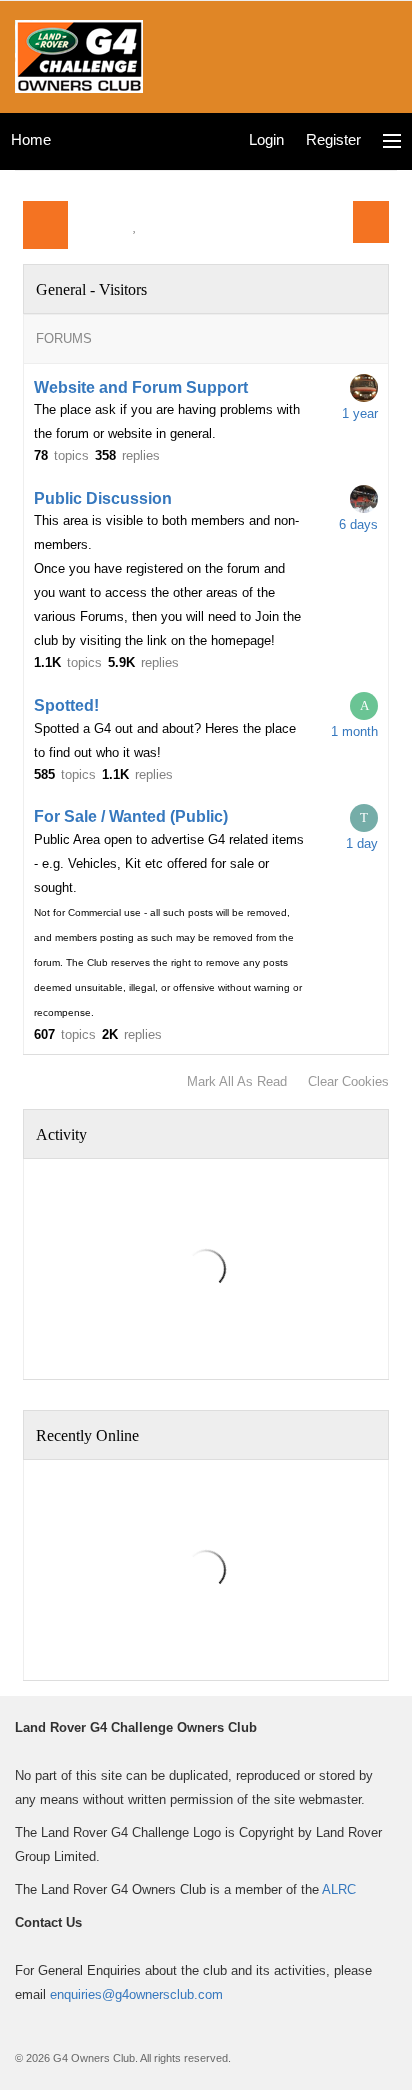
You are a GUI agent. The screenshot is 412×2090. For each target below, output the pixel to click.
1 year (360, 413)
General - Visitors (91, 289)
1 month (354, 731)
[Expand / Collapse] (371, 289)
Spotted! (66, 705)
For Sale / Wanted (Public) (131, 816)
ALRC (339, 1889)
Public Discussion (103, 498)
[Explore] (392, 141)
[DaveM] (364, 499)
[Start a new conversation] (371, 222)
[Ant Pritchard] (364, 388)
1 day (362, 843)
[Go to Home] (79, 54)
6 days (358, 524)
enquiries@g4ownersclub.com (136, 1994)
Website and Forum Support (141, 387)
